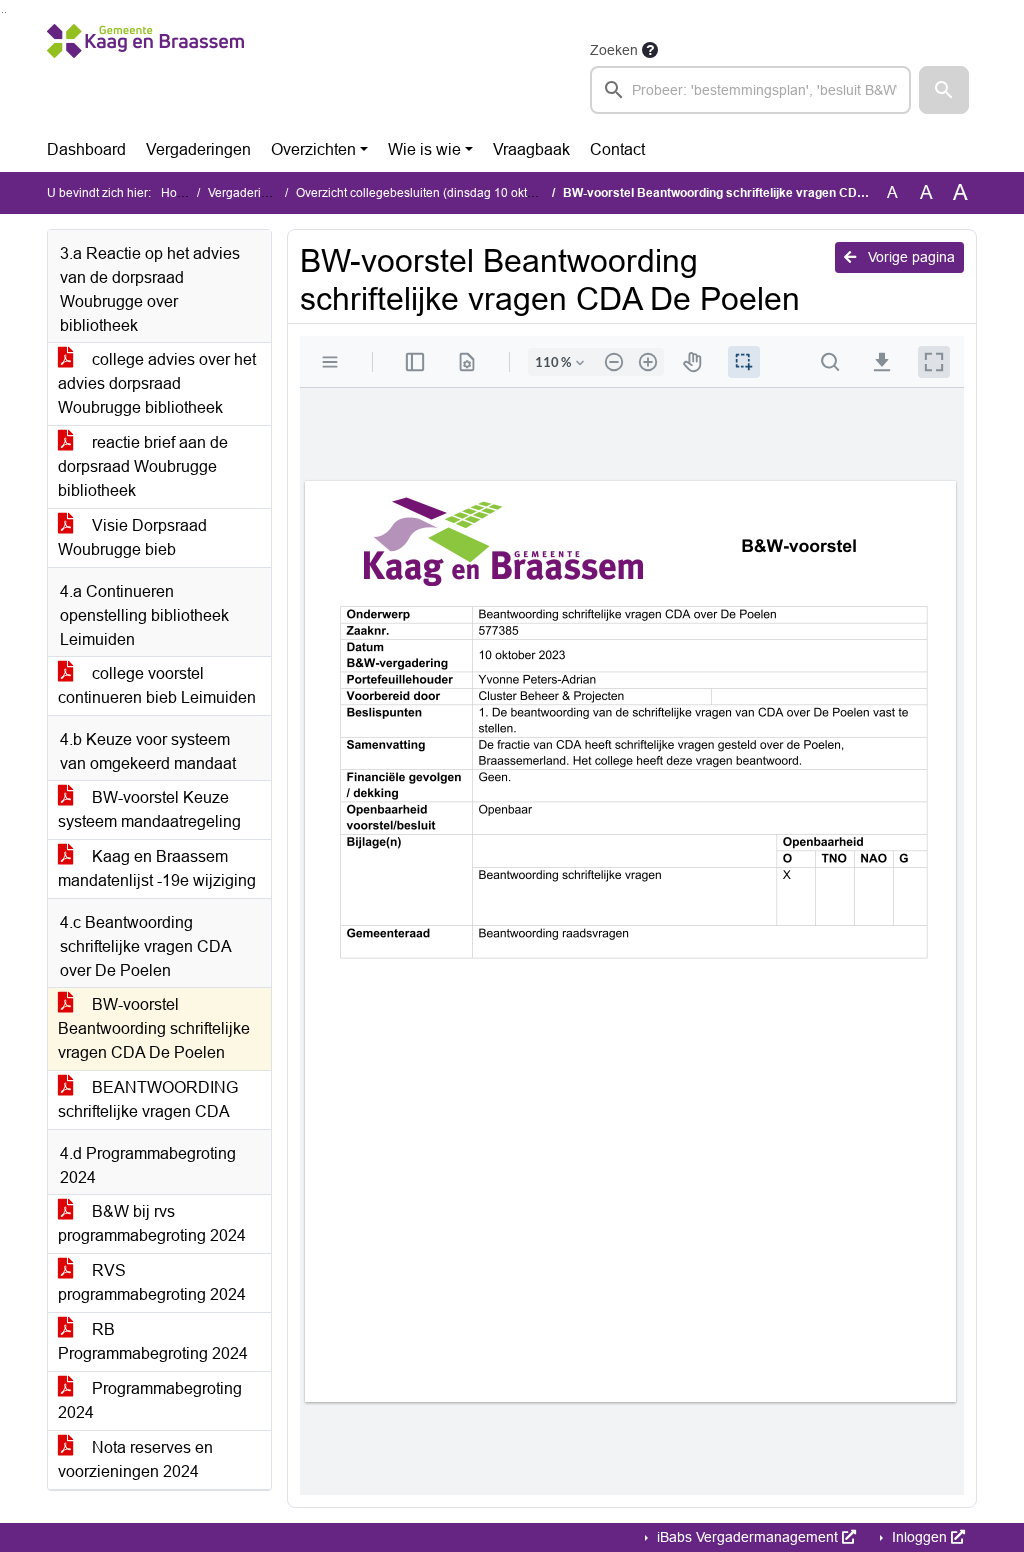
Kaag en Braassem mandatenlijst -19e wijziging (157, 868)
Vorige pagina (909, 257)
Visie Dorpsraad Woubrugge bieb (132, 537)
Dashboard (86, 149)
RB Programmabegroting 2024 (153, 1341)
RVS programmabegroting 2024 (152, 1282)
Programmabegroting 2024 (150, 1400)
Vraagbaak (531, 149)
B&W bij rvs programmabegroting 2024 (152, 1223)
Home (177, 193)
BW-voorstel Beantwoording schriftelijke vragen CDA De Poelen (154, 1028)
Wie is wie (424, 149)
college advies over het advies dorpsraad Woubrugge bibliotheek (157, 383)
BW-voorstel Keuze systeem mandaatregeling (149, 809)
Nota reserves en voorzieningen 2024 (135, 1459)
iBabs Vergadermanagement (747, 1537)
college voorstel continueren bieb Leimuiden (157, 685)
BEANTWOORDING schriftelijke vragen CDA (148, 1099)
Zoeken (614, 50)
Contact (617, 149)
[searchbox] (750, 90)
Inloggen (919, 1537)
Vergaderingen (198, 149)
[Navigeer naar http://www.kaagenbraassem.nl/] (145, 76)
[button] (944, 90)
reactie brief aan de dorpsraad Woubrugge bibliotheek (143, 466)
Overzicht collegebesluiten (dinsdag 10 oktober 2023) (441, 193)
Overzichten (313, 149)
